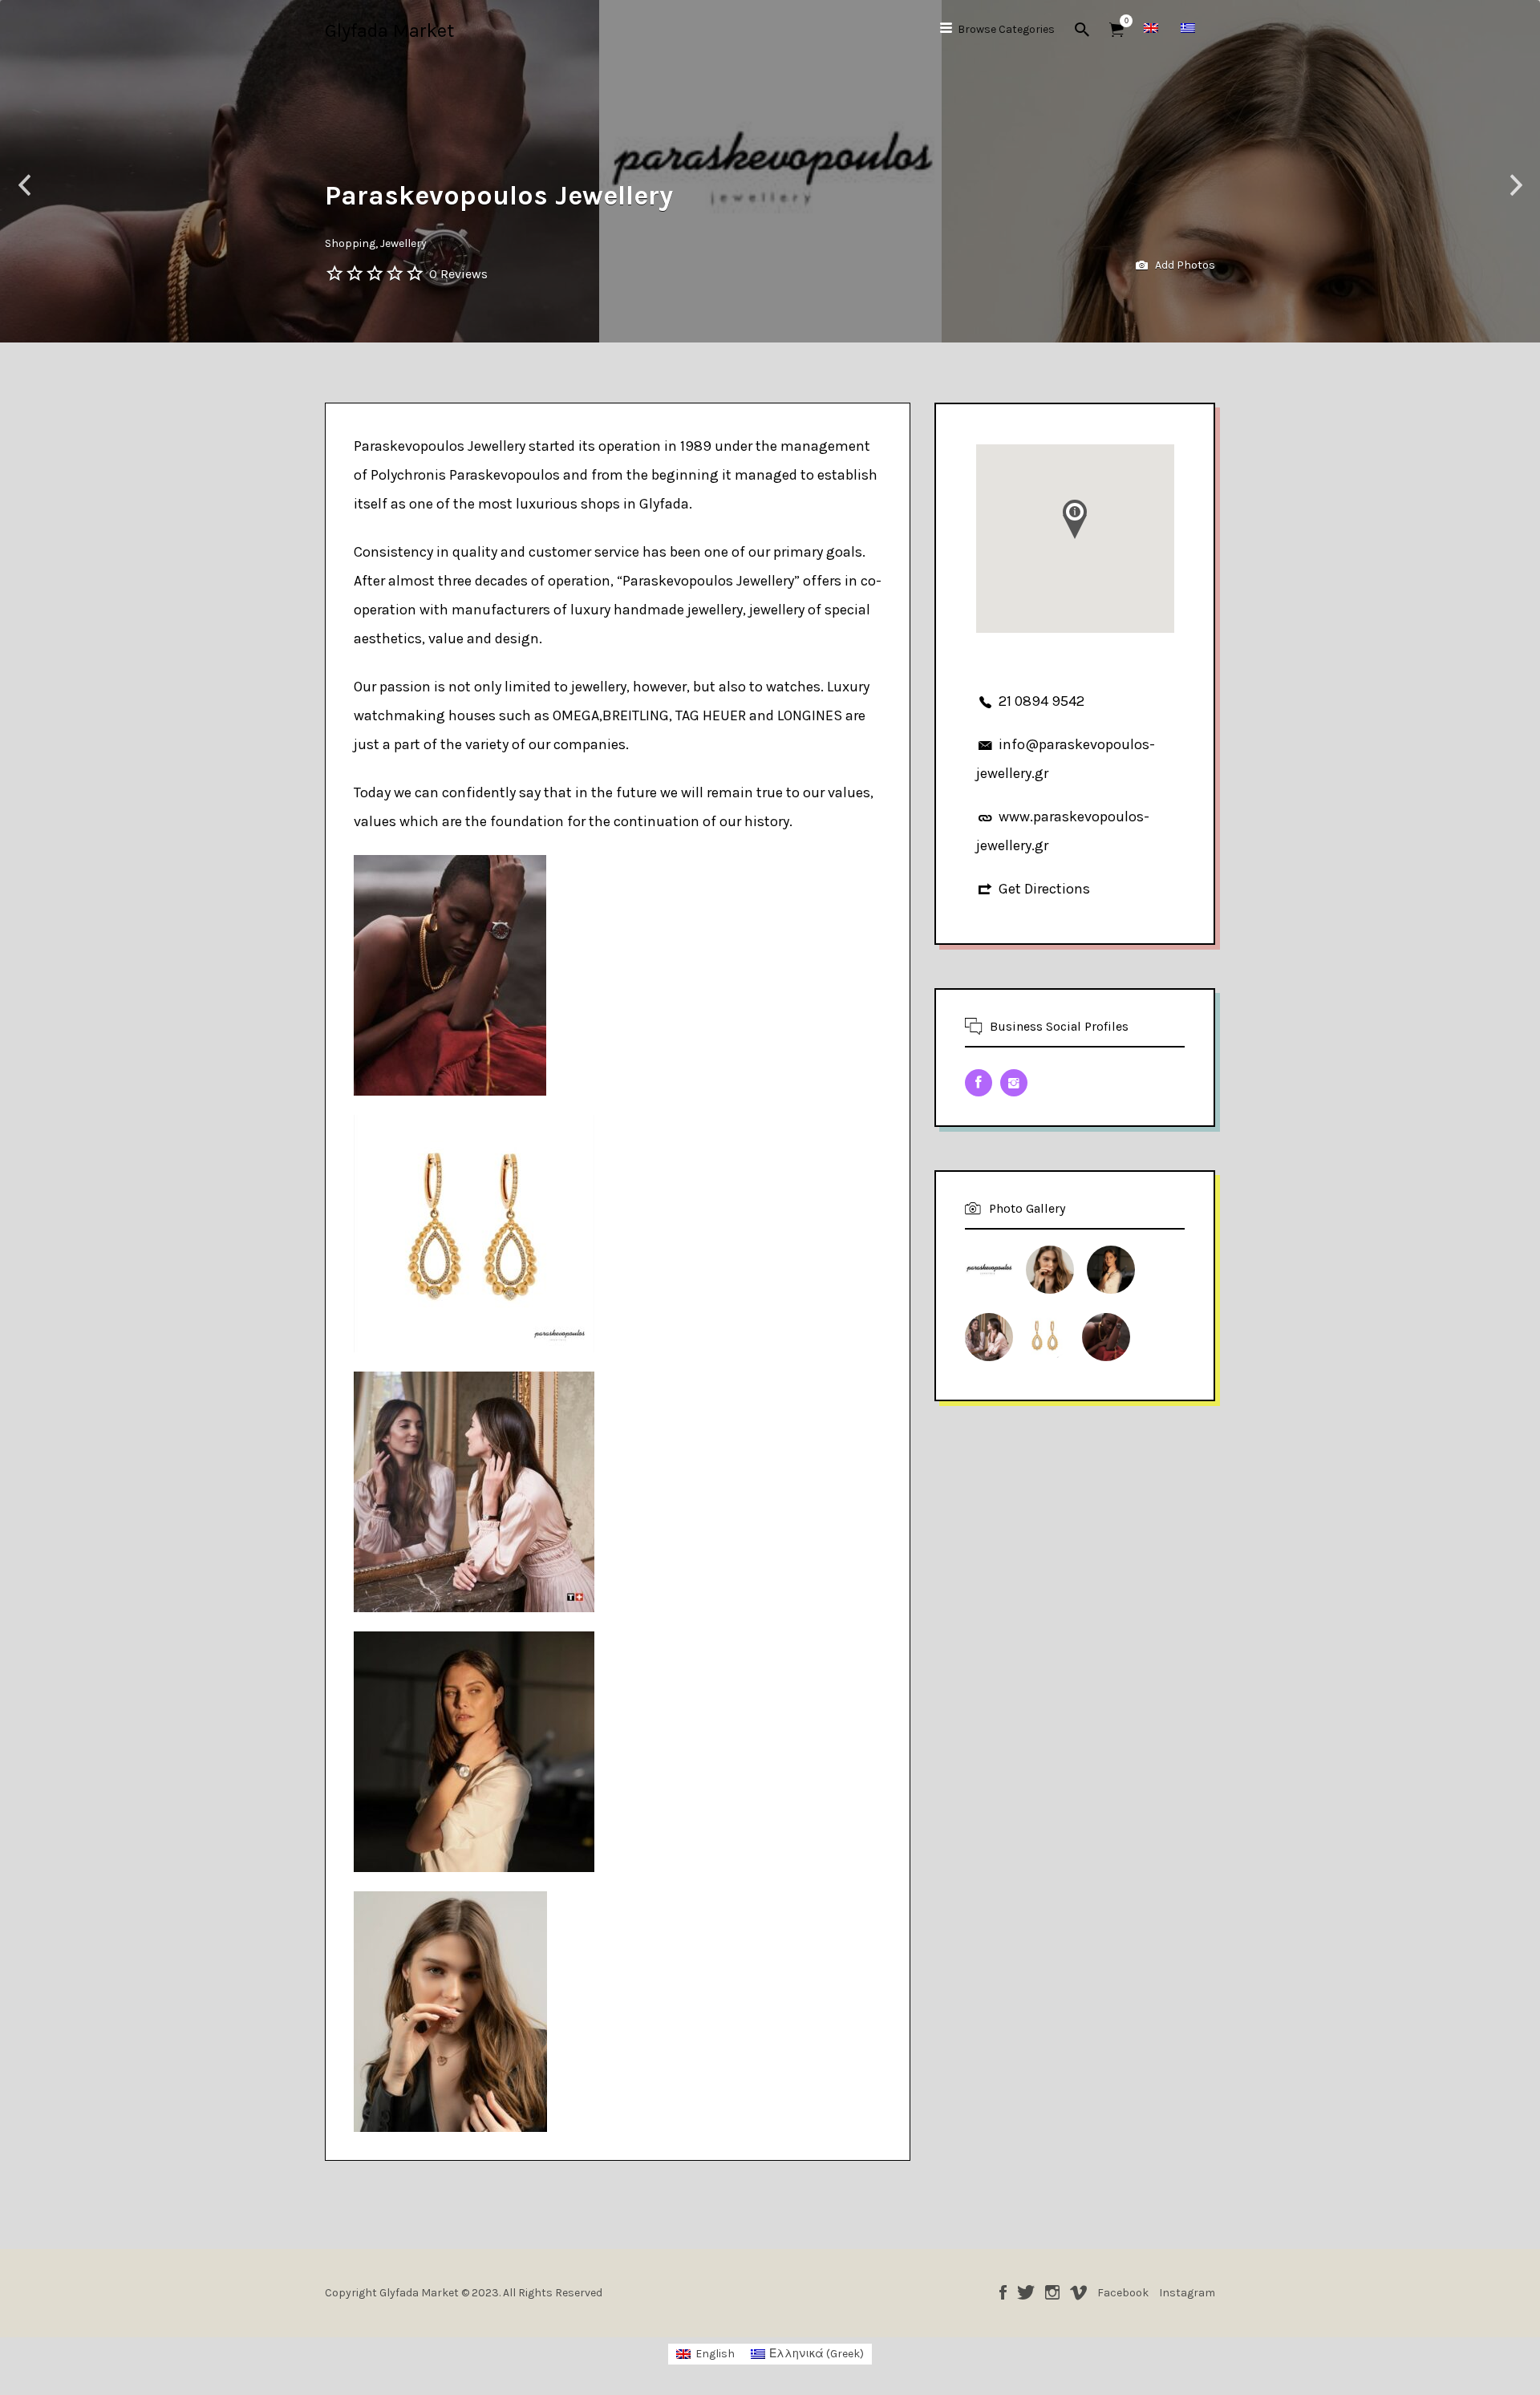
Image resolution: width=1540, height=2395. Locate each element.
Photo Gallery (1027, 1208)
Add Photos (1184, 265)
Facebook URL (979, 1083)
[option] (770, 171)
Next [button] (1516, 186)
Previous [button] (24, 186)
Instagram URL (1014, 1083)
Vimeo (1078, 2292)
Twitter (1026, 2292)
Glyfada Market (389, 30)
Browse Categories (1006, 29)
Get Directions (1044, 889)
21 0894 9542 (1042, 701)
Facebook (1003, 2292)
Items (1116, 30)
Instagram (1052, 2292)
